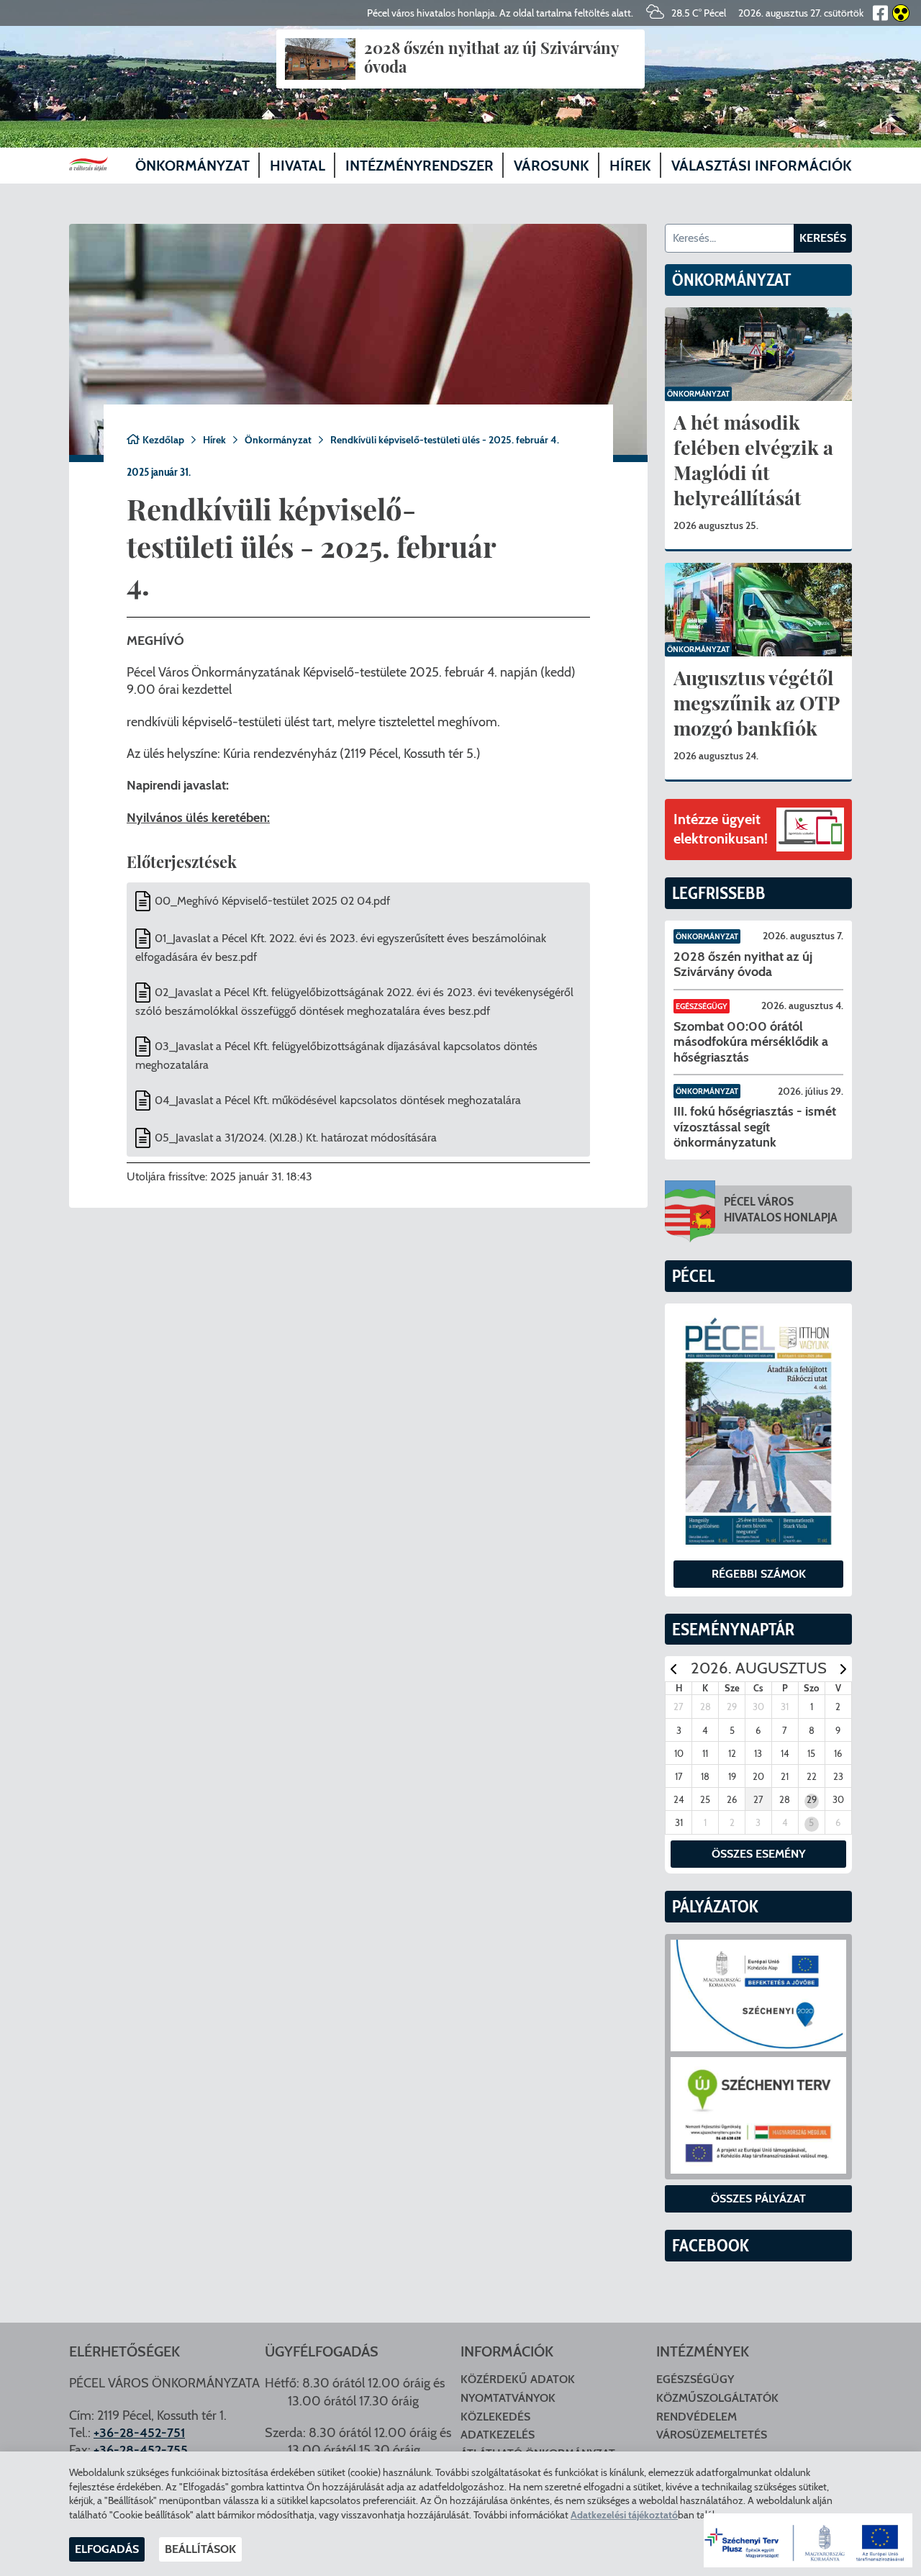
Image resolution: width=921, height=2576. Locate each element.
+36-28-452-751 (139, 2433)
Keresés (823, 238)
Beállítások (200, 2549)
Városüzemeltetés (712, 2435)
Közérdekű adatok (518, 2379)
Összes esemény (759, 1854)
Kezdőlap (163, 440)
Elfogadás (107, 2549)
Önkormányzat (278, 440)
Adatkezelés (498, 2435)
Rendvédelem (697, 2417)
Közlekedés (495, 2417)
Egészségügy (702, 1006)
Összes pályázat (758, 2198)
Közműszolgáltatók (717, 2398)
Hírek (214, 440)
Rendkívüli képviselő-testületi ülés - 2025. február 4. (445, 440)
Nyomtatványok (508, 2398)
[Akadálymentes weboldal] (899, 13)
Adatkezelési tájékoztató (624, 2515)
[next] (843, 1669)
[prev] (673, 1669)
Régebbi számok (759, 1574)
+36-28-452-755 (141, 2450)
